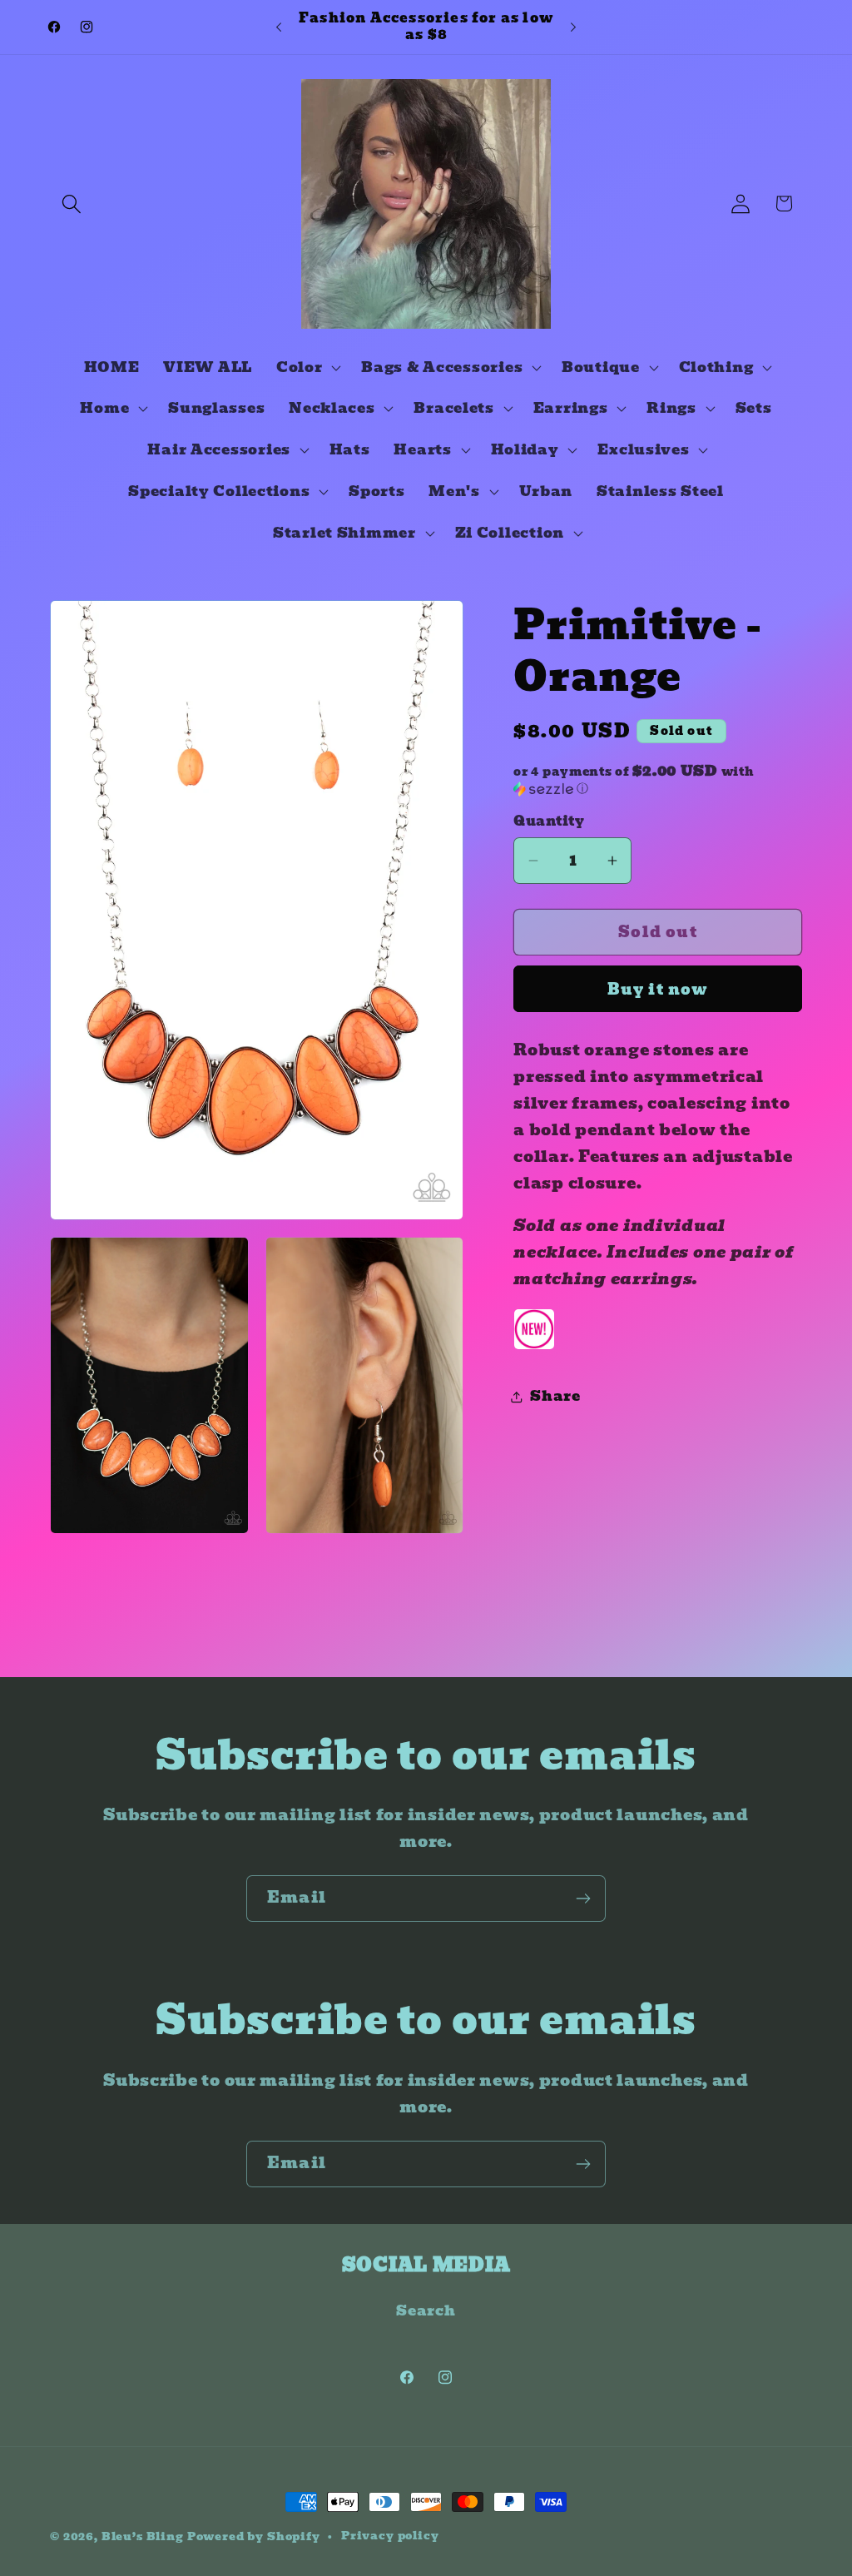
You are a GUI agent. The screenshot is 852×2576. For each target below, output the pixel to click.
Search (426, 2311)
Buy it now (658, 989)
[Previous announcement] (279, 27)
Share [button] (555, 1396)
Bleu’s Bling (143, 2536)
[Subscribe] (583, 1898)
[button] (72, 203)
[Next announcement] (573, 27)
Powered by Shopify (254, 2536)
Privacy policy (390, 2536)
